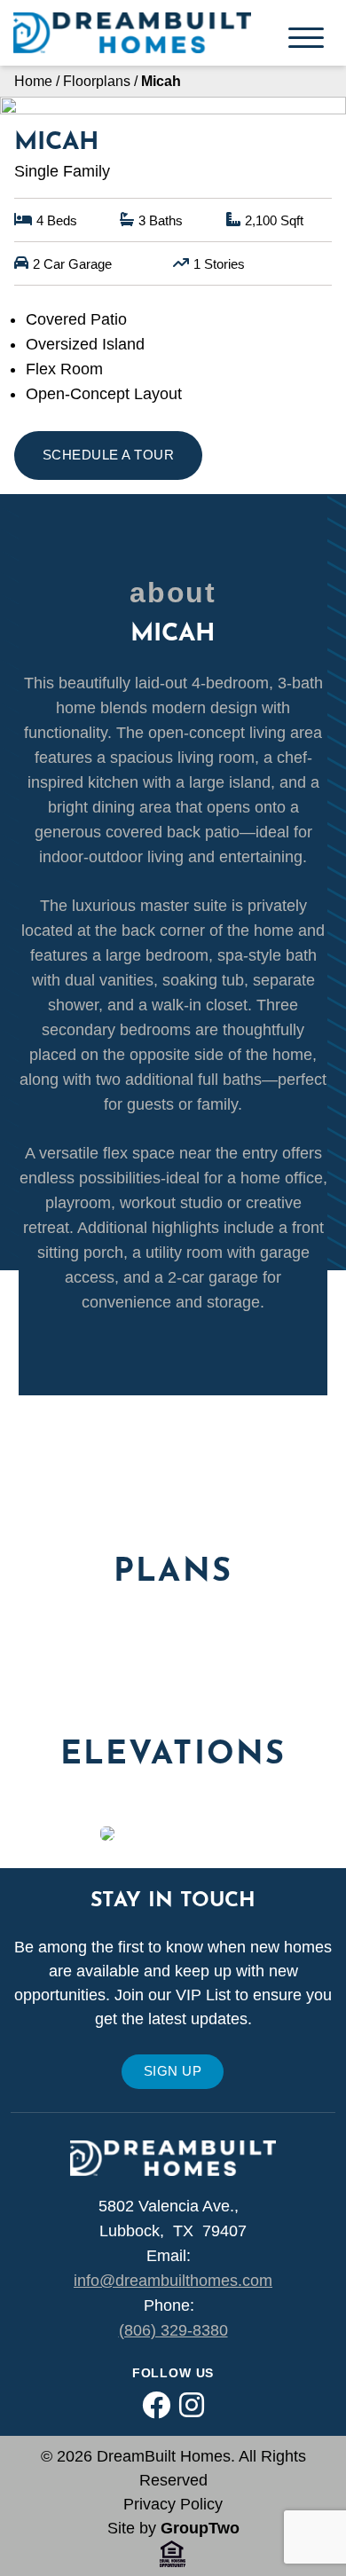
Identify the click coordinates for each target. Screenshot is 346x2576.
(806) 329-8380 (173, 2330)
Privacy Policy (173, 2504)
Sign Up (173, 2071)
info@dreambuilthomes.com (173, 2281)
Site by (173, 2528)
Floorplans (97, 81)
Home (33, 81)
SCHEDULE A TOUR (108, 455)
